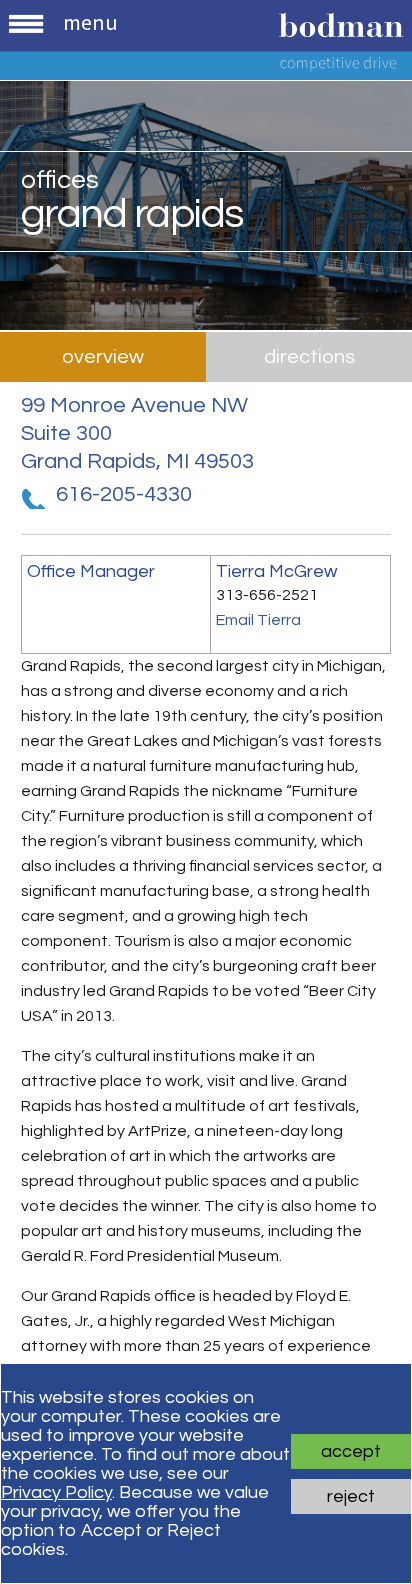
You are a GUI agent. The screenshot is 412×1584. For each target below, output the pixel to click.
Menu (90, 22)
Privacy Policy (56, 1492)
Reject (351, 1496)
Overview (103, 357)
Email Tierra (258, 620)
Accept (351, 1451)
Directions (309, 357)
